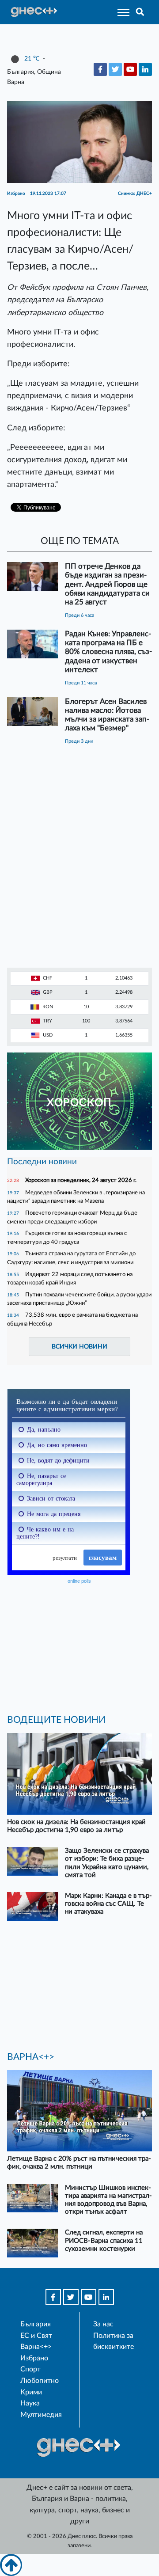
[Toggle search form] (140, 12)
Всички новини (79, 1347)
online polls (79, 1581)
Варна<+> (36, 2347)
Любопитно (40, 2381)
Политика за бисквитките (114, 2341)
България (36, 2324)
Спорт (30, 2369)
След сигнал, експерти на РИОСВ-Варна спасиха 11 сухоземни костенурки (104, 2240)
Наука (30, 2403)
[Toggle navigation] (121, 12)
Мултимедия (41, 2415)
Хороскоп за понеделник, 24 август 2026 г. (81, 1180)
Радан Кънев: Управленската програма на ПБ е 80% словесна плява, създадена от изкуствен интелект (108, 652)
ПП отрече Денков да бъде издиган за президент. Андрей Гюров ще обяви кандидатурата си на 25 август (107, 584)
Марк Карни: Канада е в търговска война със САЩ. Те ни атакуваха (108, 1904)
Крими (31, 2392)
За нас (103, 2324)
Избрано (34, 2358)
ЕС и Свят (36, 2336)
